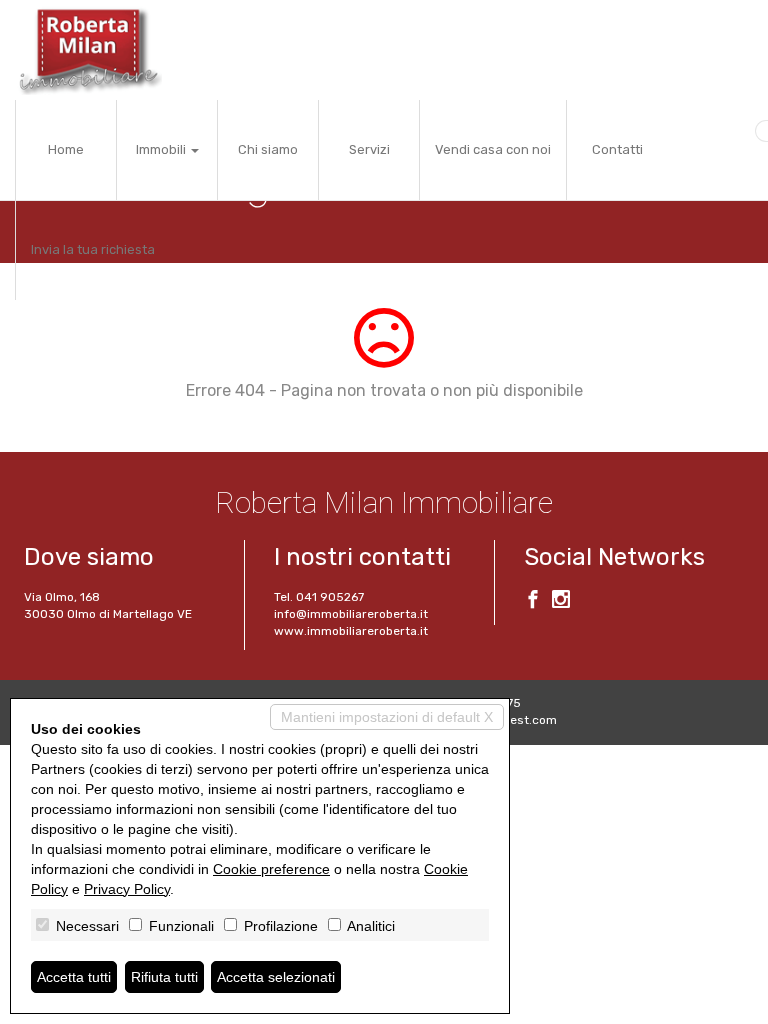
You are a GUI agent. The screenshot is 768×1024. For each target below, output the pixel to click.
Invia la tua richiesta (93, 249)
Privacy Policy (127, 889)
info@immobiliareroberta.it (351, 614)
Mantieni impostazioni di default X (387, 717)
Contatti (617, 149)
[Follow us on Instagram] (561, 602)
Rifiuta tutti (164, 977)
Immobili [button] (162, 149)
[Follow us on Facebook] (533, 602)
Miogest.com (520, 720)
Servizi (369, 149)
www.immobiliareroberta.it (351, 631)
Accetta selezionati (276, 977)
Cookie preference (271, 869)
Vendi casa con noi (493, 149)
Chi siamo (268, 149)
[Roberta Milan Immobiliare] (88, 50)
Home (66, 149)
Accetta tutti (74, 977)
